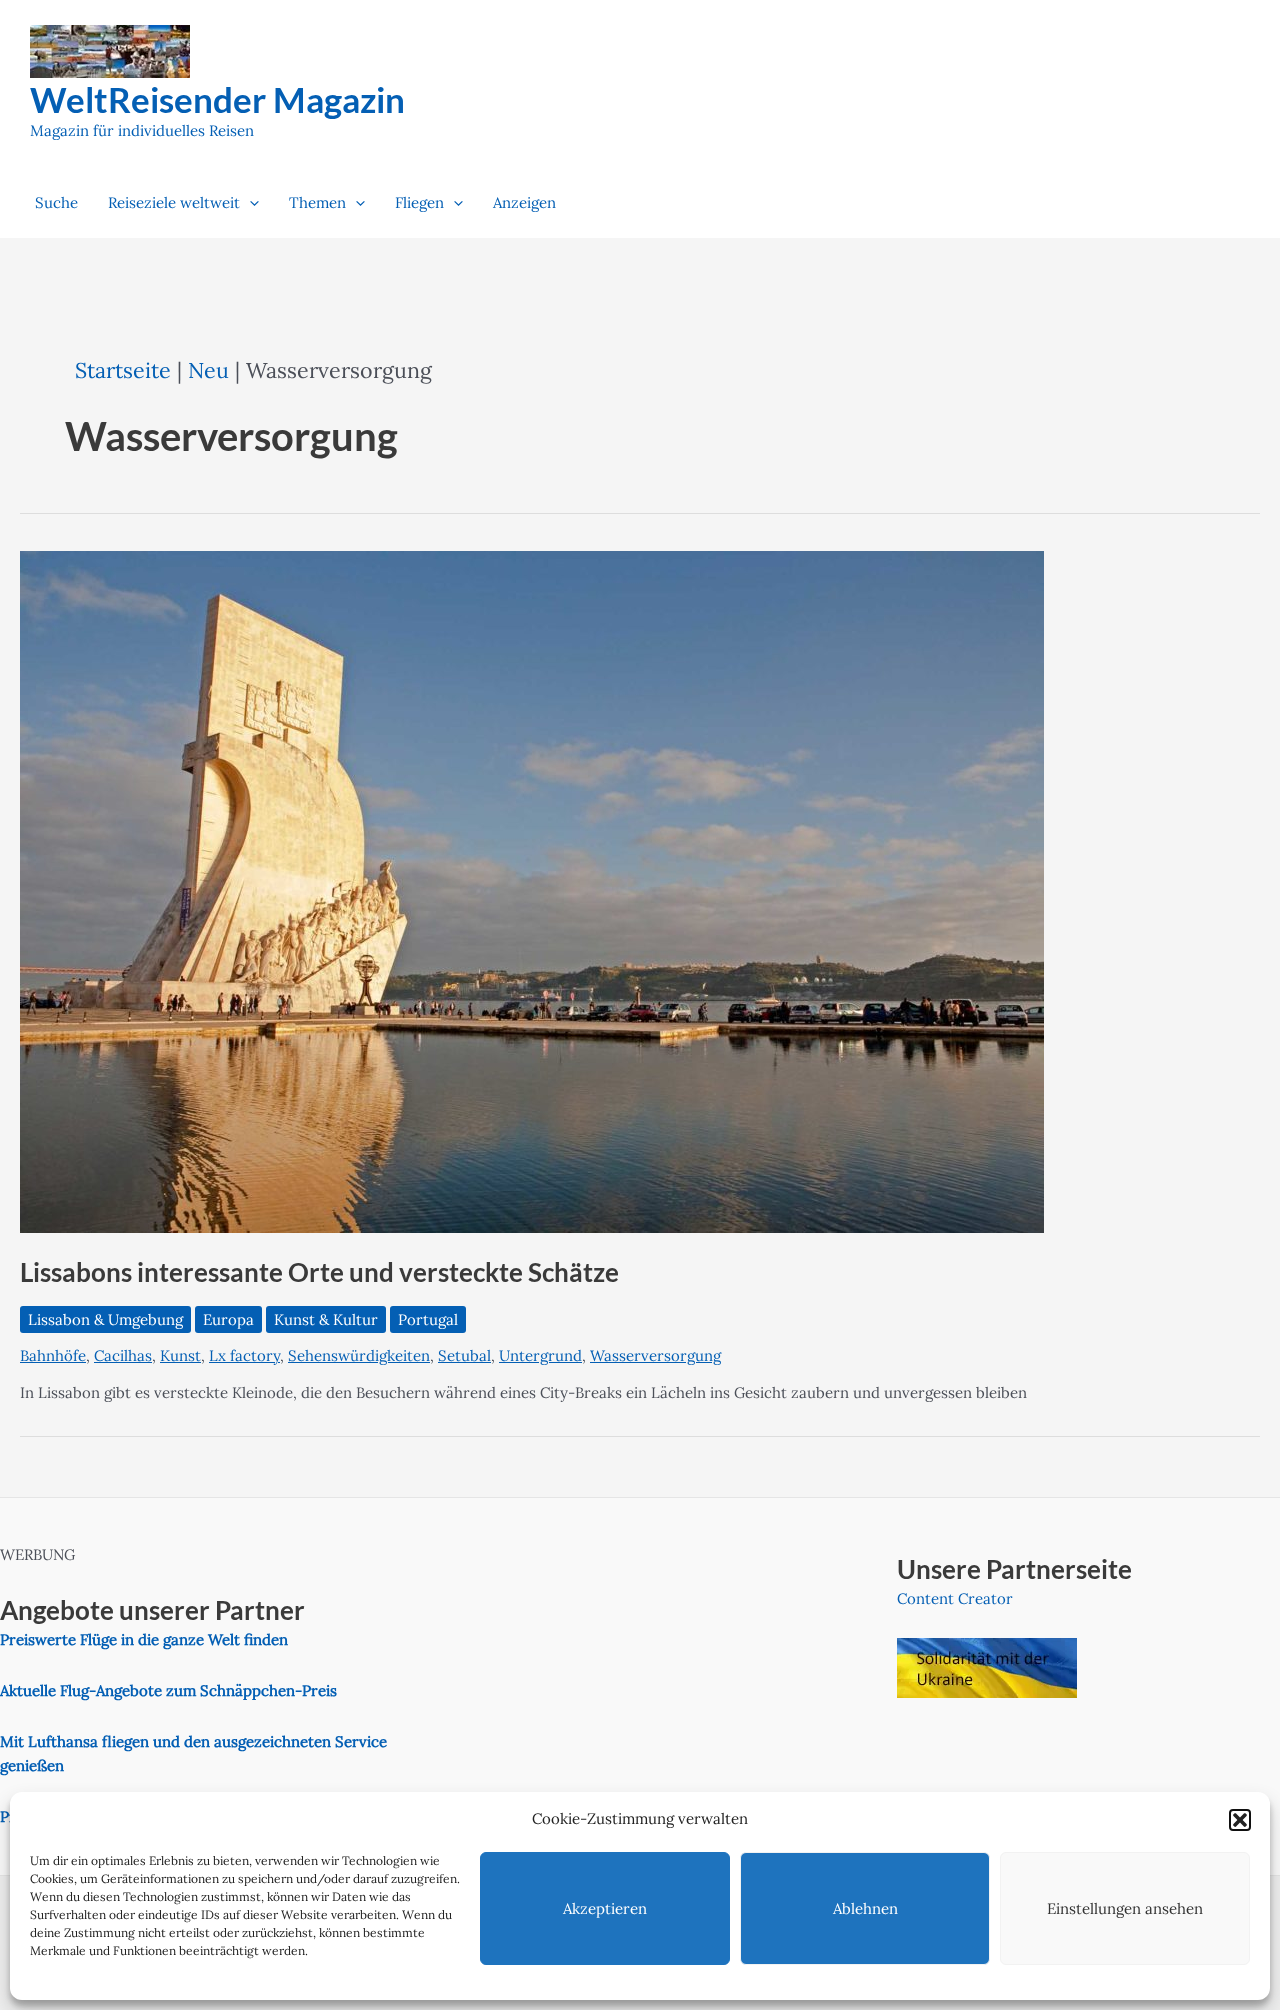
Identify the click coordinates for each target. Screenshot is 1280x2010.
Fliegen (419, 202)
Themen (317, 202)
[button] (1240, 1820)
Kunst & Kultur (326, 1319)
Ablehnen (865, 1908)
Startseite (123, 370)
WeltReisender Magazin (217, 99)
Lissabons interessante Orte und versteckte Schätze (319, 1272)
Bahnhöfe (53, 1355)
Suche (56, 202)
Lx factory (244, 1355)
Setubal (464, 1355)
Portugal (428, 1319)
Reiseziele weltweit (174, 202)
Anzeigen (524, 202)
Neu (208, 370)
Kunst (180, 1355)
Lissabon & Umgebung (105, 1319)
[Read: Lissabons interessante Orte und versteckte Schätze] (532, 890)
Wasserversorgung (655, 1355)
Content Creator (955, 1598)
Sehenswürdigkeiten (359, 1355)
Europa (228, 1319)
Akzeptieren (605, 1908)
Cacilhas (123, 1355)
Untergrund (540, 1355)
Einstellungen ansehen (1125, 1908)
